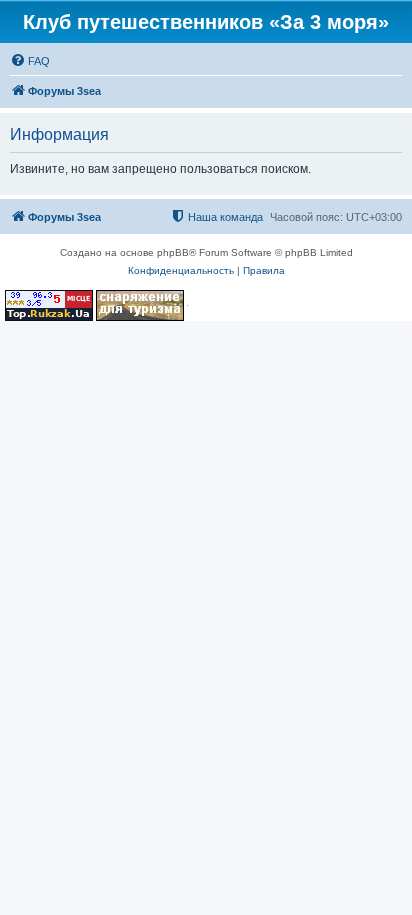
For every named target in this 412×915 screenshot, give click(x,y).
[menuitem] (30, 61)
